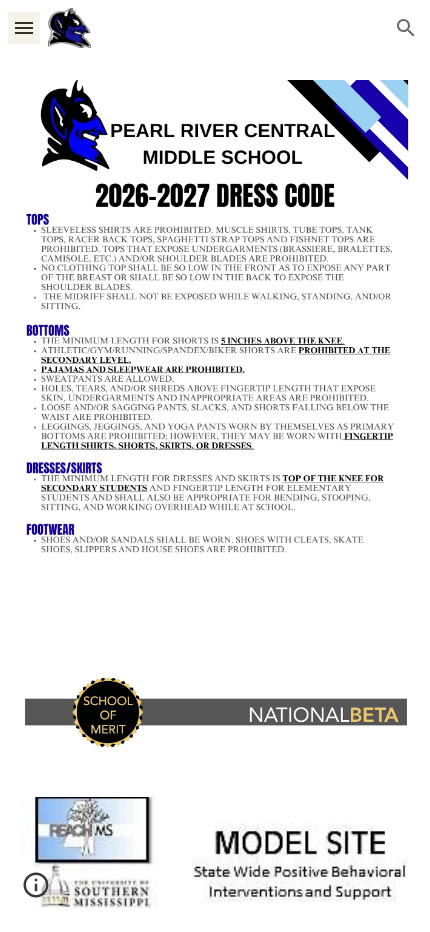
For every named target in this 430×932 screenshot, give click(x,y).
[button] (24, 27)
